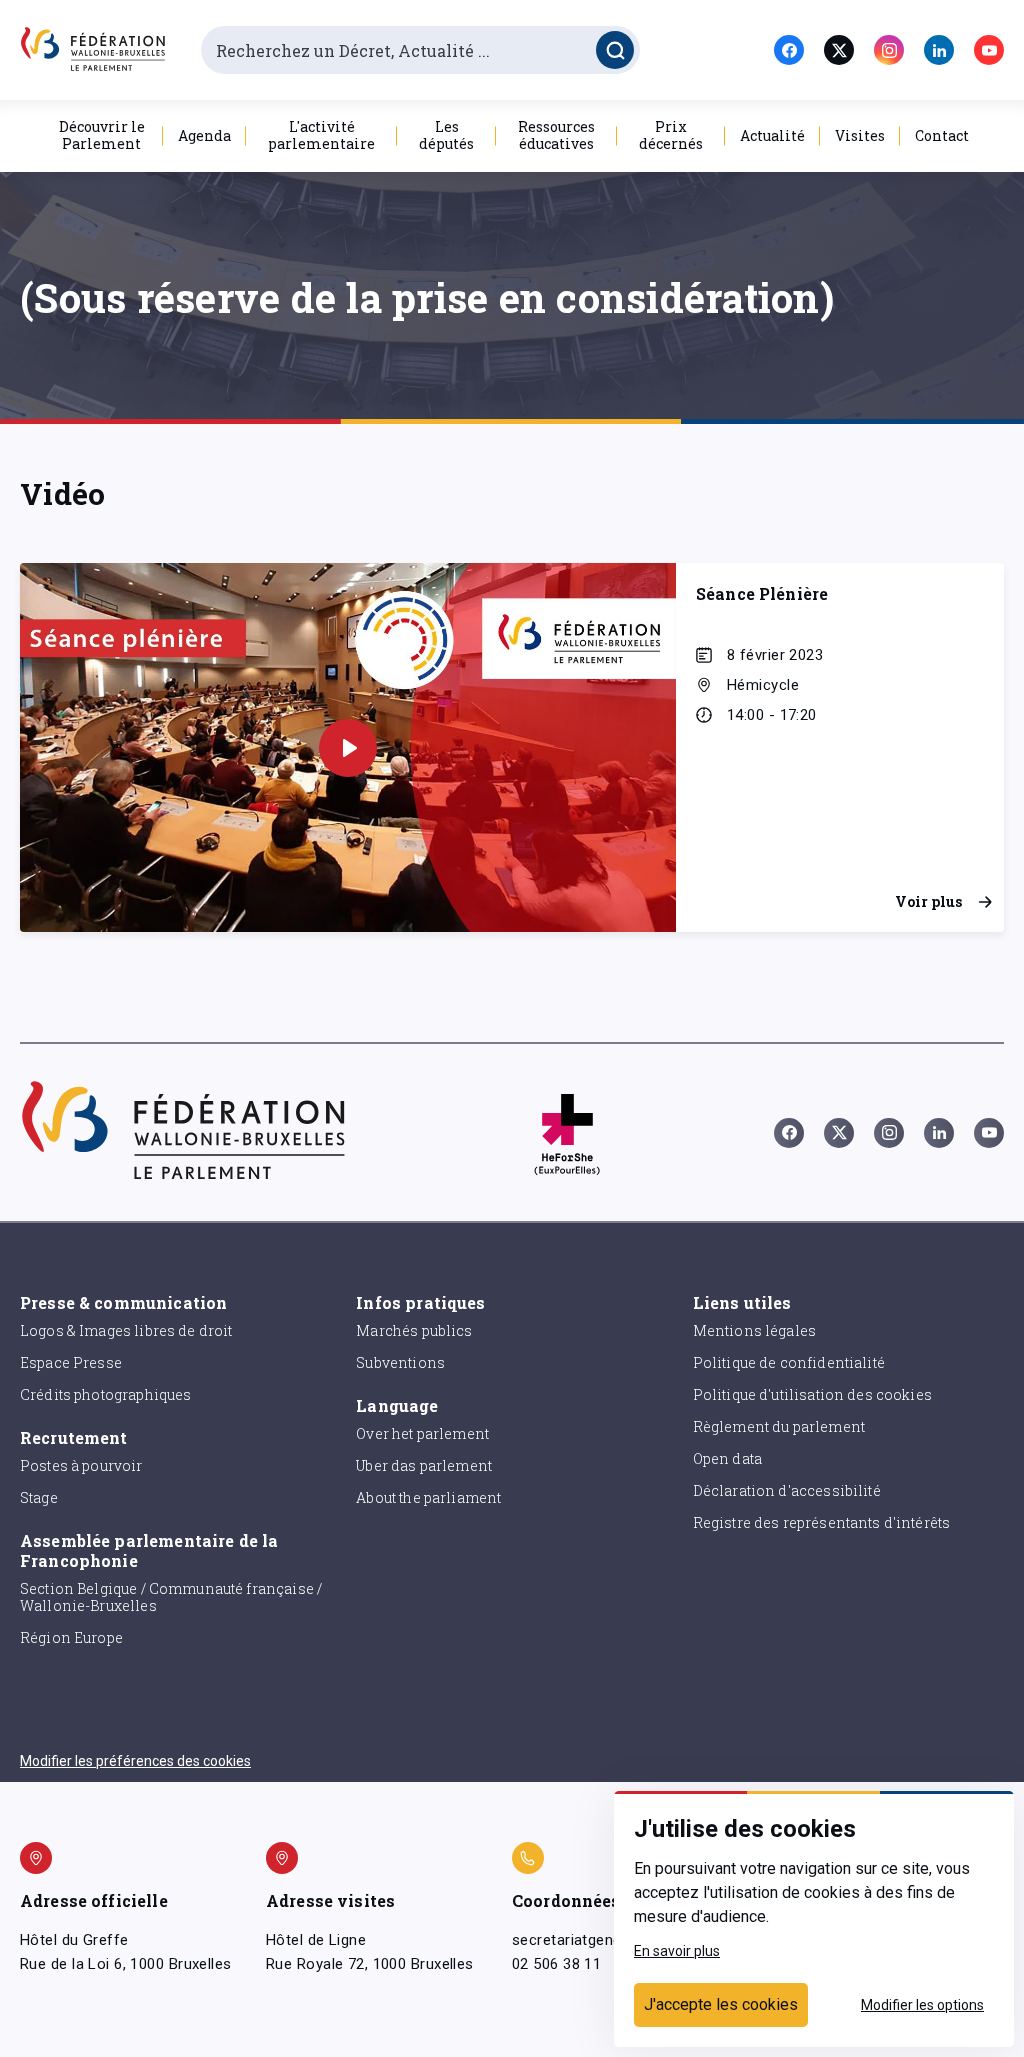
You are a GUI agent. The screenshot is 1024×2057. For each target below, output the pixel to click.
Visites (860, 135)
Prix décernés (671, 135)
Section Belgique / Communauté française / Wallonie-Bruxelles (171, 1597)
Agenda (204, 135)
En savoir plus (677, 1951)
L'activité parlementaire (321, 135)
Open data (727, 1458)
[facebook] (789, 50)
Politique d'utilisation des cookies (812, 1394)
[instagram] (889, 50)
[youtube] (989, 50)
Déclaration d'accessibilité (787, 1490)
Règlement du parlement (779, 1426)
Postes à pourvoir (81, 1465)
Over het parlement (422, 1433)
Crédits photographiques (105, 1394)
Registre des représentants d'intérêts (822, 1522)
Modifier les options (922, 2005)
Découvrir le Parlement (102, 135)
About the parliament (428, 1497)
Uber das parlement (424, 1465)
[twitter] (839, 50)
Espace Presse (71, 1362)
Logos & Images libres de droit (126, 1330)
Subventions (400, 1362)
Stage (39, 1497)
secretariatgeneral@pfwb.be (610, 1940)
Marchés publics (414, 1330)
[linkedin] (939, 50)
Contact (942, 135)
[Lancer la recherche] (615, 50)
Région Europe (71, 1637)
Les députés (446, 135)
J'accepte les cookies (721, 2004)
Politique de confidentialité (789, 1362)
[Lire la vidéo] (348, 748)
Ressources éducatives (556, 135)
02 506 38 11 (556, 1964)
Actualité (772, 135)
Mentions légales (754, 1330)
